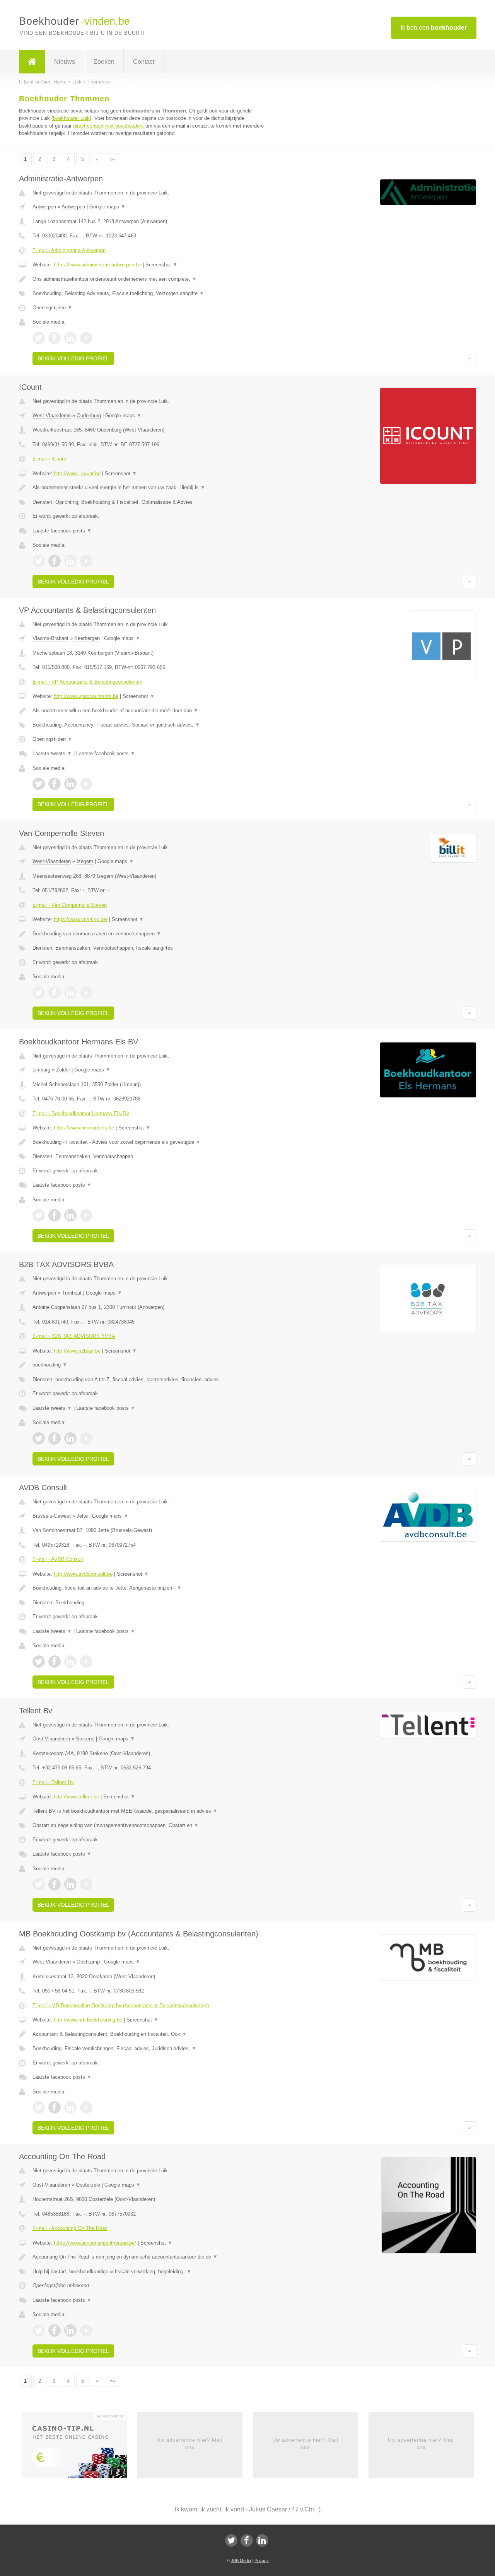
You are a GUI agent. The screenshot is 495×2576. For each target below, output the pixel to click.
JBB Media (241, 2561)
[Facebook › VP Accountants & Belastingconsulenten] (55, 784)
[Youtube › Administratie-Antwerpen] (86, 338)
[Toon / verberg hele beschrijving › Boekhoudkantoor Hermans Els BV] (152, 1142)
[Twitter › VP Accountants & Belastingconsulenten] (39, 784)
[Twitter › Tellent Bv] (39, 1884)
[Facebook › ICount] (55, 561)
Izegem (85, 861)
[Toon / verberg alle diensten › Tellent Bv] (152, 1825)
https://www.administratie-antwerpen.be (97, 265)
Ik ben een (434, 28)
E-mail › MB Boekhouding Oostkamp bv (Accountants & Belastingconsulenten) (121, 2005)
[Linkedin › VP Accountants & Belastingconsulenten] (70, 784)
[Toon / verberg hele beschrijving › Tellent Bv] (152, 1811)
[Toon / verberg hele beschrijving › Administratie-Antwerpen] (152, 279)
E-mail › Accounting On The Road (70, 2228)
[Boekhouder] (32, 62)
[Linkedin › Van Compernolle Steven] (70, 993)
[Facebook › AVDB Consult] (55, 1662)
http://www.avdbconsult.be (83, 1574)
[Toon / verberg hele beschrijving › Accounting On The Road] (152, 2257)
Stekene (85, 1739)
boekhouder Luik (71, 118)
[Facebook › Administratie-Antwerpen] (55, 338)
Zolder (63, 1070)
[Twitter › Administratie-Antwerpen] (39, 338)
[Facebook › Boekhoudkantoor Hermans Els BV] (55, 1215)
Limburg (41, 1070)
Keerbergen (87, 638)
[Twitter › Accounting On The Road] (39, 2330)
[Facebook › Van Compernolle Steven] (55, 993)
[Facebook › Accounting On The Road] (55, 2330)
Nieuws (65, 62)
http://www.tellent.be (76, 1797)
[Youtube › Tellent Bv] (86, 1884)
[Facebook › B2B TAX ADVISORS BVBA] (55, 1438)
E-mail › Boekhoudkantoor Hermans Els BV (81, 1113)
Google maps (108, 207)
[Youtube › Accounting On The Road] (86, 2330)
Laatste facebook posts (62, 531)
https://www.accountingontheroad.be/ (95, 2243)
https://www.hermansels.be (84, 1128)
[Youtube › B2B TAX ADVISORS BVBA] (86, 1438)
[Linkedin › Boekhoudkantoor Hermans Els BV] (70, 1215)
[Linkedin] (262, 2540)
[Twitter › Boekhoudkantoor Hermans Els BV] (39, 1215)
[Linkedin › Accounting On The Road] (70, 2330)
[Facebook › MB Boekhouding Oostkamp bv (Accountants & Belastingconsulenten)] (55, 2107)
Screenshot (161, 265)
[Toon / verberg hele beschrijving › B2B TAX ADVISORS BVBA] (152, 1365)
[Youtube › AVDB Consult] (86, 1662)
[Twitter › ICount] (39, 561)
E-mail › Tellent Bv (53, 1782)
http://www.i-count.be (77, 473)
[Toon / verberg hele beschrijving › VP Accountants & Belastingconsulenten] (152, 711)
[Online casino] (79, 2447)
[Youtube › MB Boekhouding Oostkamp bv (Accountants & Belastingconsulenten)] (86, 2107)
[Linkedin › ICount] (70, 561)
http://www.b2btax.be (77, 1351)
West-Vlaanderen (52, 415)
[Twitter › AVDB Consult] (39, 1662)
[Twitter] (231, 2540)
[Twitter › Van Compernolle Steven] (39, 993)
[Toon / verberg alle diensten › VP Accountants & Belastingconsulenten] (152, 725)
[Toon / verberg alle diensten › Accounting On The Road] (152, 2272)
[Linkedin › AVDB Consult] (70, 1662)
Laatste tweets (52, 753)
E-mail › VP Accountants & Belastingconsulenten (87, 682)
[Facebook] (247, 2540)
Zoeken (104, 62)
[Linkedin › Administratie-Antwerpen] (70, 338)
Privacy (262, 2561)
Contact (144, 62)
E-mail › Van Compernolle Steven (70, 905)
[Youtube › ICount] (86, 561)
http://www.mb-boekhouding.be (88, 2020)
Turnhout (72, 1293)
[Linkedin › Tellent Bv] (70, 1884)
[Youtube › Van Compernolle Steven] (86, 993)
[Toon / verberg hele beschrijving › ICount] (152, 488)
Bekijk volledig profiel (73, 358)
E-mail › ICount (49, 459)
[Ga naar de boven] (470, 358)
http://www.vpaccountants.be (86, 696)
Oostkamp (88, 1962)
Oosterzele (88, 2185)
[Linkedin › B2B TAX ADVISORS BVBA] (70, 1438)
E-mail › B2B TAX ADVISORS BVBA (74, 1336)
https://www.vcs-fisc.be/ (81, 919)
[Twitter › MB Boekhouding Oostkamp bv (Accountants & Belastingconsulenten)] (39, 2107)
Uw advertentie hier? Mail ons (190, 2444)
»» (113, 159)
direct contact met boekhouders (108, 126)
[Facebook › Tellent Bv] (55, 1884)
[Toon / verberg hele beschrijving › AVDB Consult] (152, 1588)
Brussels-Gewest (52, 1516)
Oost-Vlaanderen (51, 1739)
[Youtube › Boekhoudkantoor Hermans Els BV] (86, 1215)
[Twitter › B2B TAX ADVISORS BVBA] (39, 1438)
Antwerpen (44, 207)
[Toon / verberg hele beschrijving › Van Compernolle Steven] (152, 934)
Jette (82, 1516)
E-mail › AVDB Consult (58, 1559)
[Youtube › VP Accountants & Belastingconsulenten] (86, 784)
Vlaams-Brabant (50, 638)
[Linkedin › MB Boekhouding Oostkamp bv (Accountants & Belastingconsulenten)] (70, 2107)
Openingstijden (52, 308)
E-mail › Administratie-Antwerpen (69, 250)
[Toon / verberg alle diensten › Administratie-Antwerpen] (152, 293)
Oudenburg (89, 415)
